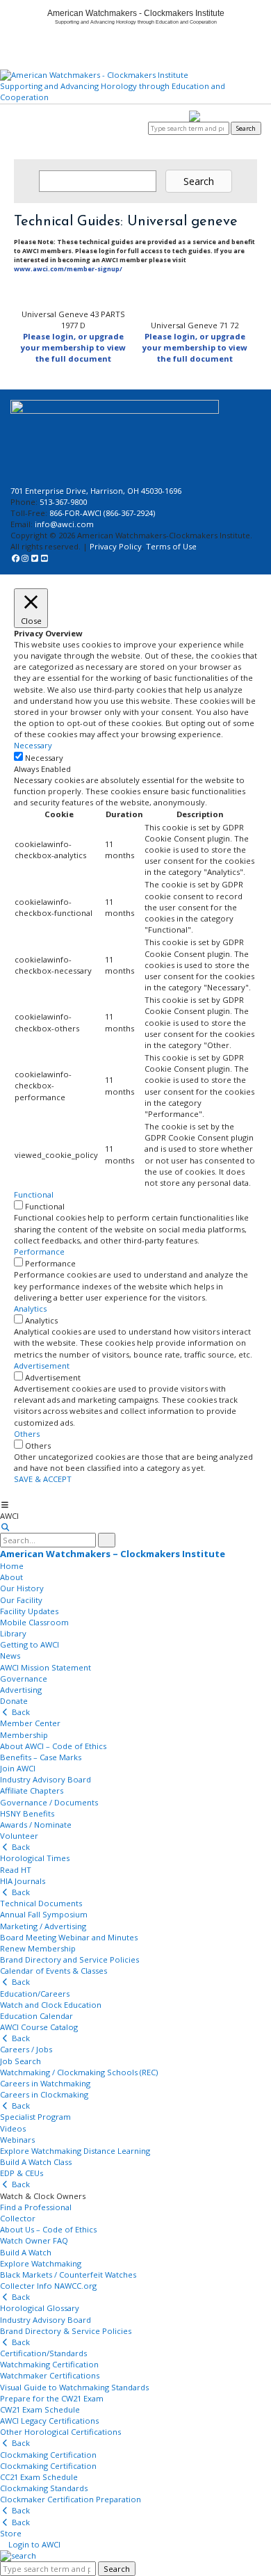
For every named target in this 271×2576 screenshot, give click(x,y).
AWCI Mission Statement (46, 1667)
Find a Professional (36, 2207)
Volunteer (19, 1836)
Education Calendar (36, 2016)
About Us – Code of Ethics (48, 2229)
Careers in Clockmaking (44, 2094)
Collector (18, 2218)
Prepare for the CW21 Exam (52, 2398)
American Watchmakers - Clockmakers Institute (136, 13)
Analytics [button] (30, 1309)
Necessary (44, 758)
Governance (24, 1679)
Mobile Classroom (34, 1622)
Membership (24, 1735)
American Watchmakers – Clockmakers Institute (113, 1554)
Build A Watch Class (36, 2162)
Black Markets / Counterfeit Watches (68, 2275)
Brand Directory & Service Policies (66, 2331)
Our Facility (21, 1600)
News (10, 1656)
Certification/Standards (43, 2353)
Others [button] (27, 1434)
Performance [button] (39, 1251)
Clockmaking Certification (48, 2455)
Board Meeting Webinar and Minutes (69, 1937)
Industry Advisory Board (46, 1779)
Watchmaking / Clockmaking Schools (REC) (79, 2072)
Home (12, 1566)
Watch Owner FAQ (34, 2240)
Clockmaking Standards (44, 2488)
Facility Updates (29, 1611)
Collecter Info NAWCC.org (48, 2286)
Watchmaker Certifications (50, 2375)
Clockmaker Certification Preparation (71, 2499)
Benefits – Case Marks (41, 1757)
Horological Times (35, 1858)
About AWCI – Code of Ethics (53, 1746)
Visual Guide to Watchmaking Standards (74, 2387)
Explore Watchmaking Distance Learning (75, 2151)
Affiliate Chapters (32, 1790)
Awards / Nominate (36, 1825)
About (11, 1577)
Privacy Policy (116, 546)
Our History (22, 1588)
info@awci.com (64, 524)
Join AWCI (18, 1768)
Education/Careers (35, 1994)
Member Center (30, 1723)
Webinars (17, 2140)
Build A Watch (26, 2252)
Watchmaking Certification (49, 2364)
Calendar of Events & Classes (54, 1971)
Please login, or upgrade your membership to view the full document (73, 347)
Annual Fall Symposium (44, 1914)
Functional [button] (34, 1194)
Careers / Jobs (26, 2049)
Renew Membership (38, 1948)
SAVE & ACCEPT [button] (43, 1479)
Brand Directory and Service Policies (69, 1959)
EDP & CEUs (22, 2173)
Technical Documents (41, 1903)
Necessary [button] (33, 745)
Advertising (21, 1690)
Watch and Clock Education (51, 2005)
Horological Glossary (40, 2308)
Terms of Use (171, 546)
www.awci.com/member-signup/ (68, 269)
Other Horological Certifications (60, 2432)
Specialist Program (35, 2117)
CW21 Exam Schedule (40, 2409)
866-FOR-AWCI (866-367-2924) (102, 513)
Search (246, 128)
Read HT (16, 1870)
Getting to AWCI (30, 1644)
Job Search (20, 2061)
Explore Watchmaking (41, 2263)
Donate (14, 1701)
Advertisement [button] (42, 1366)
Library (13, 1633)
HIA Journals (23, 1881)
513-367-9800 (63, 502)
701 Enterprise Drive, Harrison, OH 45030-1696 (96, 491)
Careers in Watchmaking (45, 2083)
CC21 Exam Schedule (39, 2477)
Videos (13, 2128)
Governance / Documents (49, 1802)
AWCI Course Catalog (39, 2027)
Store (11, 2533)
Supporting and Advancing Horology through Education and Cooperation (113, 91)
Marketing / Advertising (43, 1926)
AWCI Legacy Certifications (49, 2421)
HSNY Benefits (27, 1813)
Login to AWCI (125, 128)
